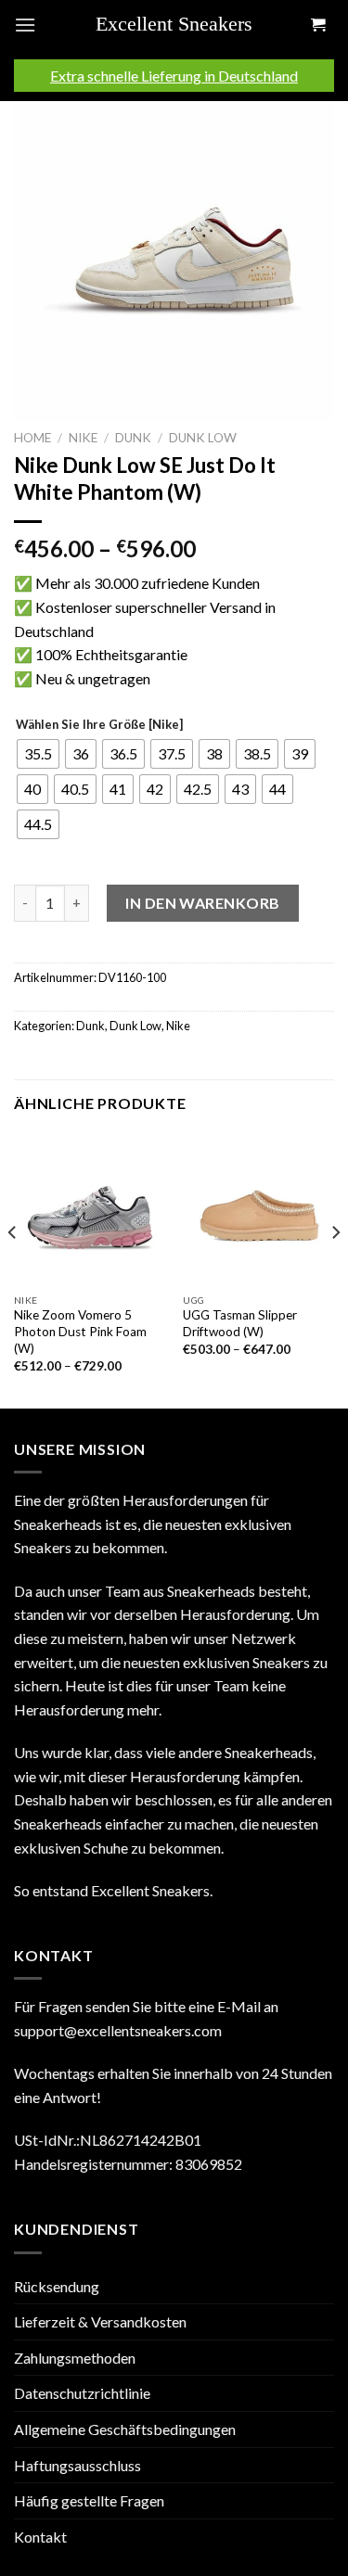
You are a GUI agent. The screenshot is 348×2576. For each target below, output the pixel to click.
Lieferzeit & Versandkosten (100, 2321)
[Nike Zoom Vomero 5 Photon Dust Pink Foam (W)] (90, 1209)
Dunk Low (203, 438)
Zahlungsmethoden (75, 2358)
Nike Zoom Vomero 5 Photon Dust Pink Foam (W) (80, 1331)
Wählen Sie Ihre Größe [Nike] (99, 725)
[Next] (335, 1269)
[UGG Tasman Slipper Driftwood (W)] (258, 1209)
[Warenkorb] (317, 26)
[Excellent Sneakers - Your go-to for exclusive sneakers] (181, 25)
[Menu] (25, 25)
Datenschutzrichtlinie (82, 2393)
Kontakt (40, 2537)
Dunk (133, 438)
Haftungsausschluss (77, 2465)
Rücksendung (57, 2286)
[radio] (38, 754)
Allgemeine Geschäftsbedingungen (125, 2429)
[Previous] (13, 1269)
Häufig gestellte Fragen (89, 2500)
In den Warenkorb (203, 903)
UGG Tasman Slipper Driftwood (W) (240, 1323)
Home (32, 438)
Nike (83, 438)
